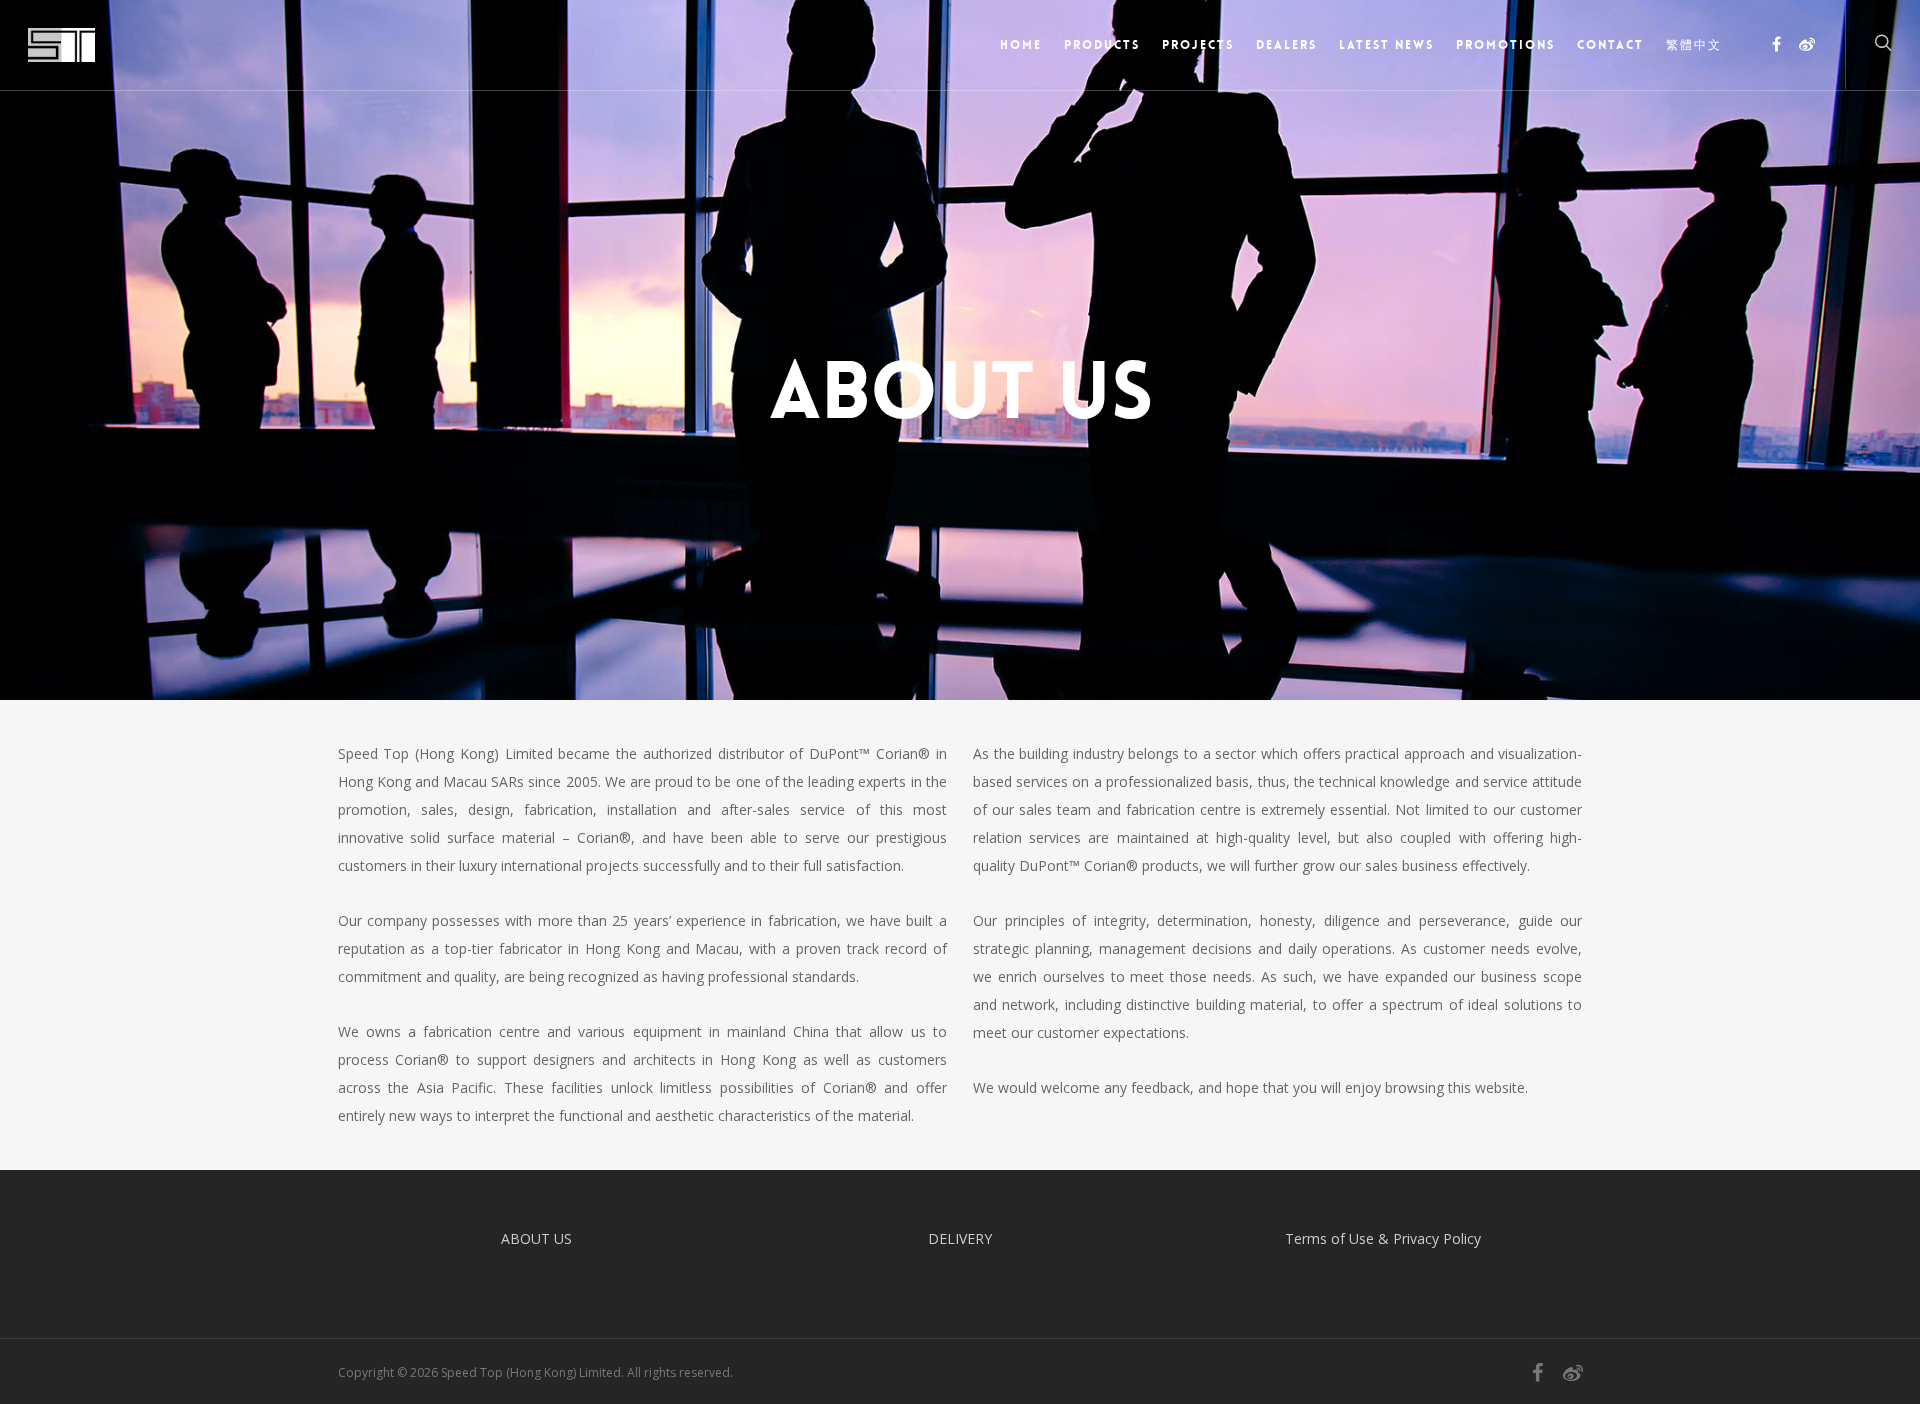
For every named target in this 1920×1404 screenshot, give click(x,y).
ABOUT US (536, 1238)
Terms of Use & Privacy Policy (1383, 1238)
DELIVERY (960, 1238)
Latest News (1386, 45)
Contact (1610, 45)
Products (1102, 45)
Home (1021, 45)
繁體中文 (1694, 45)
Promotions (1505, 45)
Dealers (1286, 45)
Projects (1198, 45)
